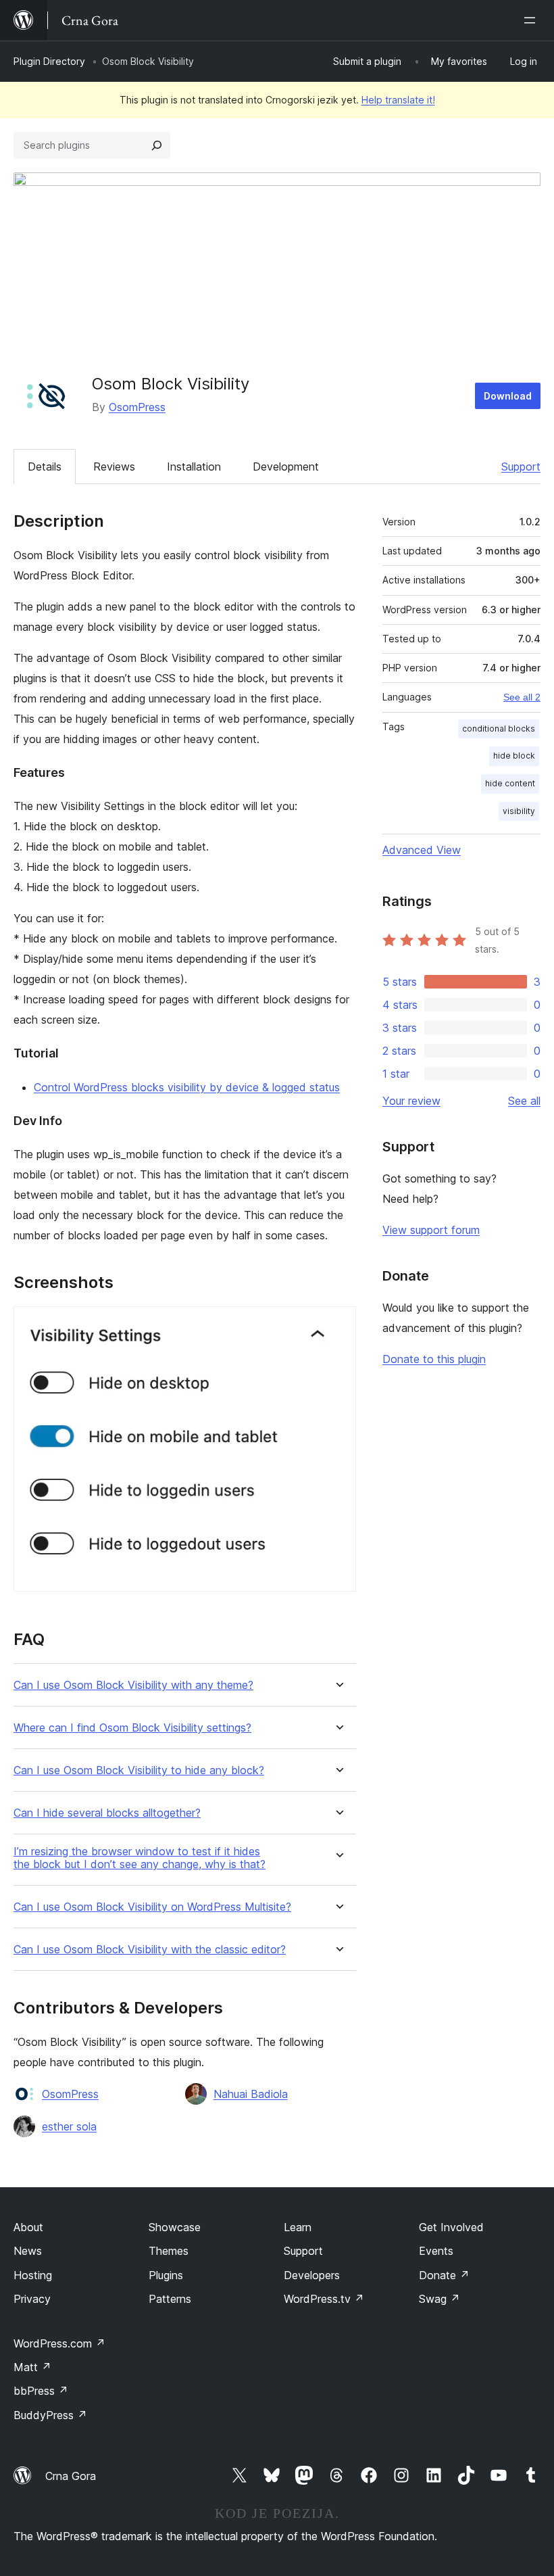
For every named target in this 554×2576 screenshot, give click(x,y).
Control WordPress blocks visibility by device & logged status (187, 1087)
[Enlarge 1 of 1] (338, 1325)
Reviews (114, 467)
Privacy (32, 2299)
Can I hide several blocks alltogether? (107, 1813)
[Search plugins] (157, 145)
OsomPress (137, 407)
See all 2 (522, 697)
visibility (519, 811)
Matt (32, 2367)
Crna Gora (71, 2476)
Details (45, 467)
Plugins (166, 2275)
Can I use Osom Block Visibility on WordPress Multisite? (152, 1907)
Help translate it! (398, 100)
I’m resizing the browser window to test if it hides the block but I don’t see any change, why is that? (140, 1858)
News (28, 2251)
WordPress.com (59, 2343)
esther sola (69, 2126)
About (28, 2227)
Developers (312, 2275)
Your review (411, 1101)
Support (521, 467)
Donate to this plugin (434, 1359)
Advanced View (422, 850)
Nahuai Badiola (251, 2094)
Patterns (170, 2299)
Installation (194, 467)
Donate (444, 2275)
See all (524, 1101)
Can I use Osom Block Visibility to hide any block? (139, 1770)
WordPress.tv (324, 2299)
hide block (514, 756)
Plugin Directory (49, 61)
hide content (510, 783)
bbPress (41, 2391)
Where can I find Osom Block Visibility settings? (132, 1728)
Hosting (33, 2275)
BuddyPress (50, 2415)
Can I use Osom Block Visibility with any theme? (133, 1685)
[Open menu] (532, 20)
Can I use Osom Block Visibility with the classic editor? (150, 1950)
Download (508, 396)
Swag (439, 2299)
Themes (169, 2251)
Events (436, 2251)
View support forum (431, 1230)
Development (286, 467)
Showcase (175, 2227)
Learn (298, 2227)
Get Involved (451, 2227)
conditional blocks (499, 729)
